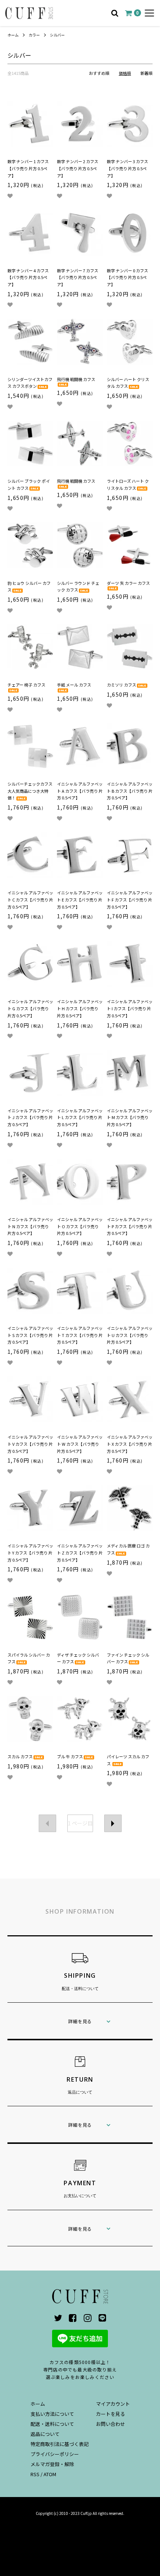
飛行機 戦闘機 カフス (76, 379)
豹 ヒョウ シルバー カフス (29, 587)
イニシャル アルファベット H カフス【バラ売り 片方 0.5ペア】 (80, 1008)
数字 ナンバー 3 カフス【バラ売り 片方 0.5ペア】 (127, 168)
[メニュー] (149, 13)
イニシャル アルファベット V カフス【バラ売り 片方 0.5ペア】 (30, 1444)
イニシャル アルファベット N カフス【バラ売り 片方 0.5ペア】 (30, 1226)
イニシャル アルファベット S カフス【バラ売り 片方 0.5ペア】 (30, 1335)
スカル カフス (20, 1756)
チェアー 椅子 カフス (26, 685)
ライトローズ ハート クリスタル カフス (128, 484)
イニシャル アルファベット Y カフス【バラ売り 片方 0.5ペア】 (30, 1552)
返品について (45, 2434)
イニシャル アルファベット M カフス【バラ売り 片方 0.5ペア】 (130, 1117)
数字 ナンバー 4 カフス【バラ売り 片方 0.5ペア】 (28, 277)
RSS (35, 2474)
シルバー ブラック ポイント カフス (29, 484)
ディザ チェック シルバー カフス (78, 1658)
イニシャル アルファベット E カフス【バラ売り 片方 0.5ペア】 (80, 899)
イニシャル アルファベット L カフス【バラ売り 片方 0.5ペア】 (80, 1117)
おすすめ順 (99, 73)
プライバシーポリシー (55, 2454)
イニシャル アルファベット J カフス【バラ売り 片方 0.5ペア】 (30, 1117)
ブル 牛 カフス (70, 1756)
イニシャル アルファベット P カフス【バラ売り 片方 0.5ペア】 (130, 1226)
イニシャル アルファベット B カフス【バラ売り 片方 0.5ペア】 (130, 791)
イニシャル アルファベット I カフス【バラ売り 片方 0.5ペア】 (130, 1008)
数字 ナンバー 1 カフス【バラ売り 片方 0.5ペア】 (28, 168)
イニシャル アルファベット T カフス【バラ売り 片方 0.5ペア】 (80, 1335)
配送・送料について (52, 2424)
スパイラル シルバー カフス (29, 1658)
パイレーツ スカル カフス (128, 1760)
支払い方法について (52, 2414)
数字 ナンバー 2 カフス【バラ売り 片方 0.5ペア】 (78, 168)
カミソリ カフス (121, 685)
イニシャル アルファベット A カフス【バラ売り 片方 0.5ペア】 (80, 791)
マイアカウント (113, 2404)
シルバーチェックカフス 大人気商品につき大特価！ (30, 791)
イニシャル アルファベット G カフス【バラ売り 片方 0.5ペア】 (30, 1008)
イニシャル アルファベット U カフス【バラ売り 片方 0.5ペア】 (130, 1335)
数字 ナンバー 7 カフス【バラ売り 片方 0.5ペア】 (78, 277)
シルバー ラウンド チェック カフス (78, 587)
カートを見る (111, 2414)
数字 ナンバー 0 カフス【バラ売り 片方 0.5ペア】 (127, 277)
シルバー (57, 35)
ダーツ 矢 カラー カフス (128, 583)
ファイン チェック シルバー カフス (128, 1658)
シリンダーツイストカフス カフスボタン (30, 383)
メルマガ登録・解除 (52, 2464)
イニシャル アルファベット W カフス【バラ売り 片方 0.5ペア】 (80, 1444)
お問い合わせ (111, 2424)
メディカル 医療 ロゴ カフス (128, 1549)
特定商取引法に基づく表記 (60, 2444)
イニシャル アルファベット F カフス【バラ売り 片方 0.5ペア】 (130, 899)
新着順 (146, 73)
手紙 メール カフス (74, 685)
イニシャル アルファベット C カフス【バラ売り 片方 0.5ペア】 (30, 899)
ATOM (50, 2474)
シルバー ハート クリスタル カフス (128, 383)
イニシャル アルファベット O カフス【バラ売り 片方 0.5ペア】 (80, 1226)
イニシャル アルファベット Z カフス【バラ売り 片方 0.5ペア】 (80, 1552)
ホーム (13, 35)
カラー (34, 35)
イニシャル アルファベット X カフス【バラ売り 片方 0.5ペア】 (130, 1444)
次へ (113, 1823)
